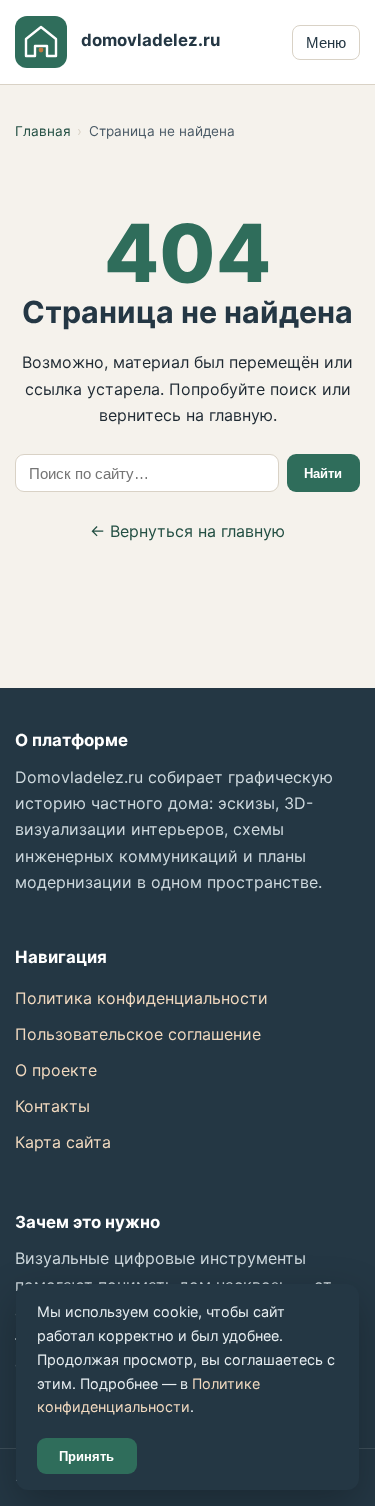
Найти (323, 473)
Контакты (52, 1106)
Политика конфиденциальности (141, 998)
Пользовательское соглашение (138, 1034)
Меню (326, 42)
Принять (86, 1456)
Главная (43, 131)
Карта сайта (63, 1142)
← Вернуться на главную (187, 531)
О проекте (56, 1070)
